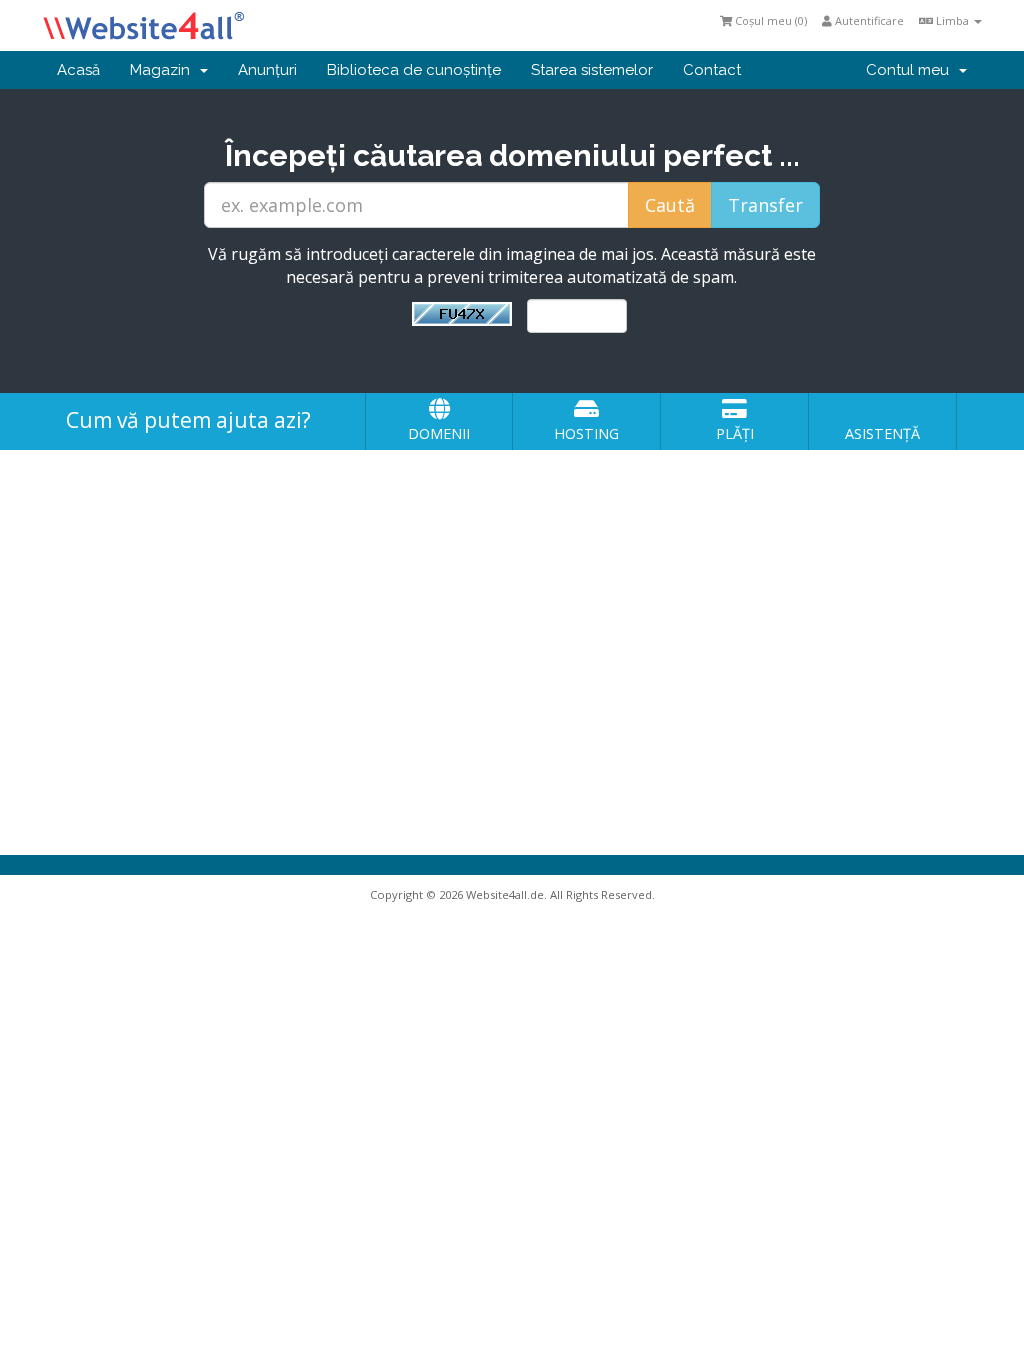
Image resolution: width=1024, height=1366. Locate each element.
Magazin (164, 70)
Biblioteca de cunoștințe (414, 70)
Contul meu (911, 70)
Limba (952, 20)
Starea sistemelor (592, 70)
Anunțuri (267, 70)
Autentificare (868, 20)
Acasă (78, 70)
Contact (712, 70)
